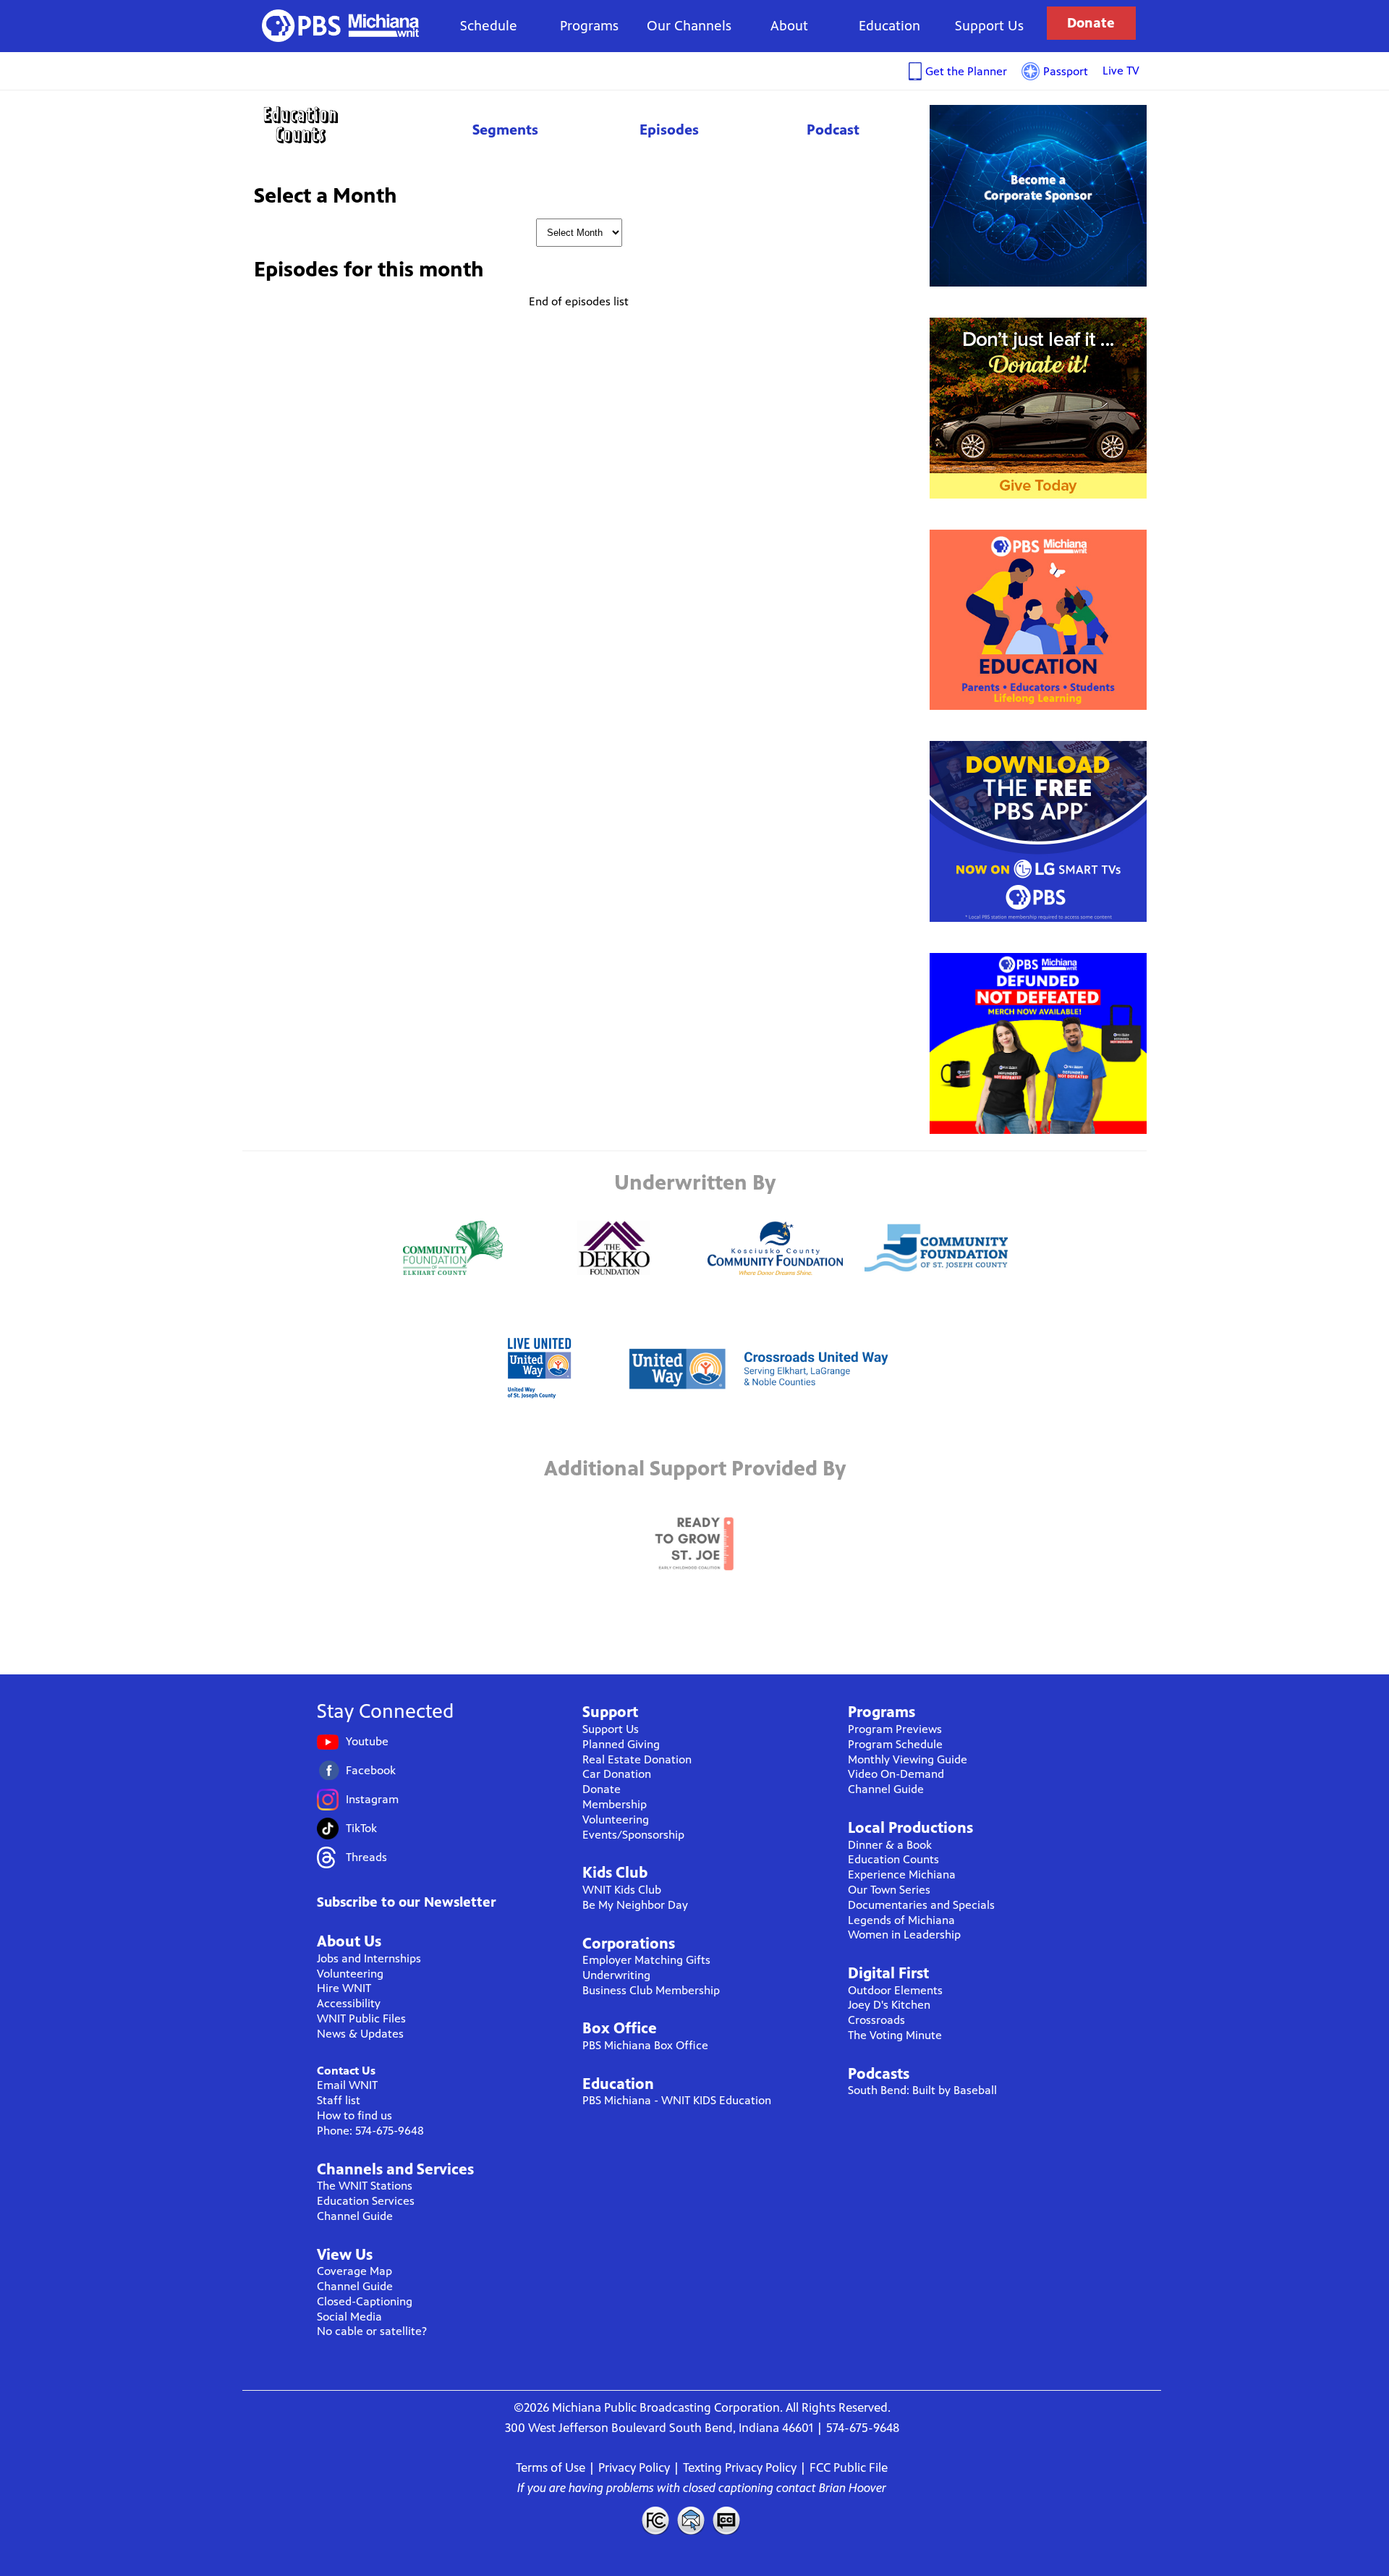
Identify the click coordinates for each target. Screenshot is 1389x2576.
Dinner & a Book (890, 1845)
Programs (589, 26)
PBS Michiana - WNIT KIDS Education (677, 2100)
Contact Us (346, 2071)
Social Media (349, 2317)
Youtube (367, 1741)
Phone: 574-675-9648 (370, 2131)
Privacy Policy (634, 2467)
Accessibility (349, 2003)
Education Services (366, 2201)
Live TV (1121, 71)
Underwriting (616, 1975)
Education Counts (333, 125)
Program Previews (895, 1729)
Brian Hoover (853, 2488)
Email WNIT (347, 2085)
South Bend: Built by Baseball (922, 2090)
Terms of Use (551, 2467)
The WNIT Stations (365, 2186)
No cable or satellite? (372, 2331)
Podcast (833, 130)
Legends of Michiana (901, 1920)
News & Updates (360, 2034)
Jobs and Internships (369, 1958)
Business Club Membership (651, 1990)
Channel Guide (355, 2216)
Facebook (371, 1770)
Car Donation (617, 1774)
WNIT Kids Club (622, 1890)
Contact (691, 2520)
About (789, 26)
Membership (615, 1804)
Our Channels (689, 26)
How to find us (354, 2115)
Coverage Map (354, 2271)
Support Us (989, 26)
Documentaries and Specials (921, 1905)
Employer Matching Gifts (646, 1960)
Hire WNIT (344, 1988)
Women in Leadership (904, 1935)
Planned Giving (621, 1744)
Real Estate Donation (637, 1759)
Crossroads (876, 2020)
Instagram (372, 1799)
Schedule (489, 26)
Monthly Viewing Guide (908, 1759)
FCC (655, 2520)
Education (889, 26)
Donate (1091, 23)
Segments (505, 130)
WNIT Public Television (341, 26)
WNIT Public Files (361, 2018)
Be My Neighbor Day (635, 1905)
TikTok (361, 1828)
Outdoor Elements (895, 1990)
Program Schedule (895, 1744)
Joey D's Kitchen (889, 2005)
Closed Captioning (727, 2520)
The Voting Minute (895, 2035)
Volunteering (350, 1974)
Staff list (339, 2100)
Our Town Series (889, 1890)
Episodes (669, 130)
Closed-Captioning (365, 2301)
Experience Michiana (902, 1874)
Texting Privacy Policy (740, 2467)
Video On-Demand (896, 1774)
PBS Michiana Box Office (645, 2045)
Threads (366, 1857)
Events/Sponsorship (633, 1835)
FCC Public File (849, 2467)
